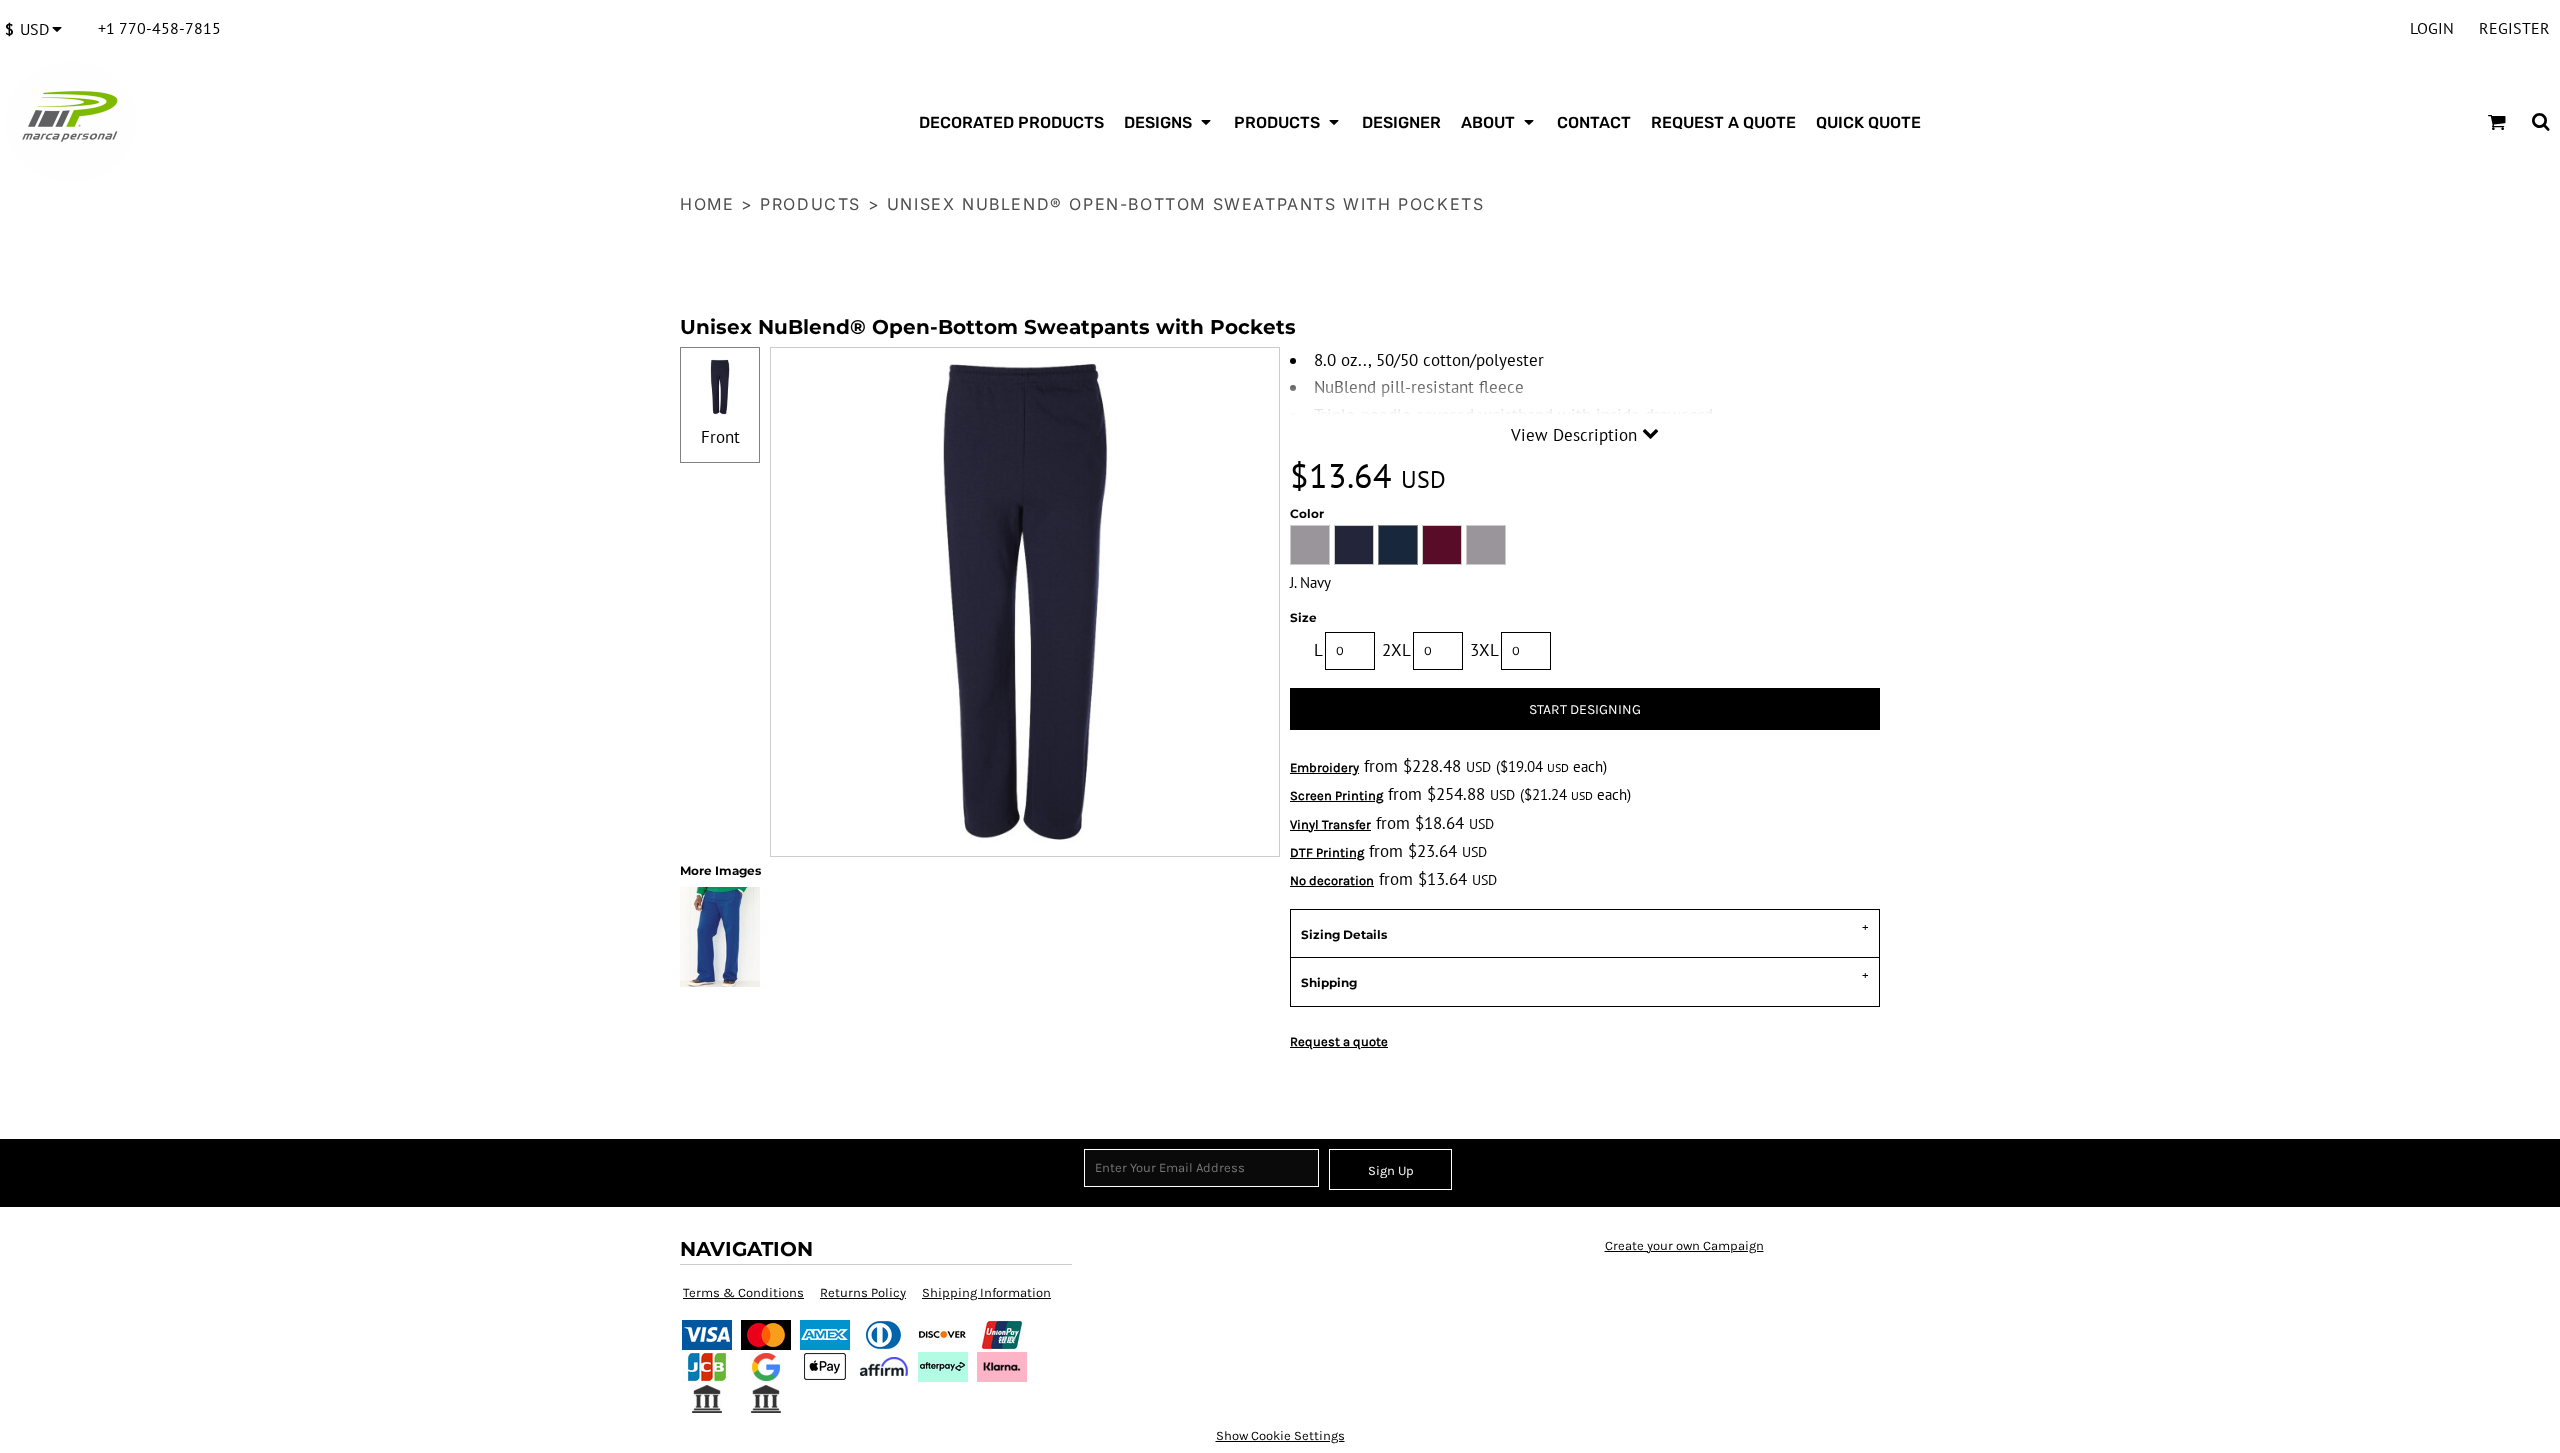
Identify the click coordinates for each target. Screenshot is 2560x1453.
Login (2432, 28)
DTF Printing (1327, 852)
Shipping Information (986, 1292)
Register (2514, 28)
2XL (1396, 650)
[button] (39, 29)
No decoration (1332, 880)
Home (707, 204)
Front (720, 437)
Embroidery (1324, 767)
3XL (1484, 650)
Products (810, 204)
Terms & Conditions (743, 1292)
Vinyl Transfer (1330, 824)
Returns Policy (863, 1292)
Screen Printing (1336, 795)
